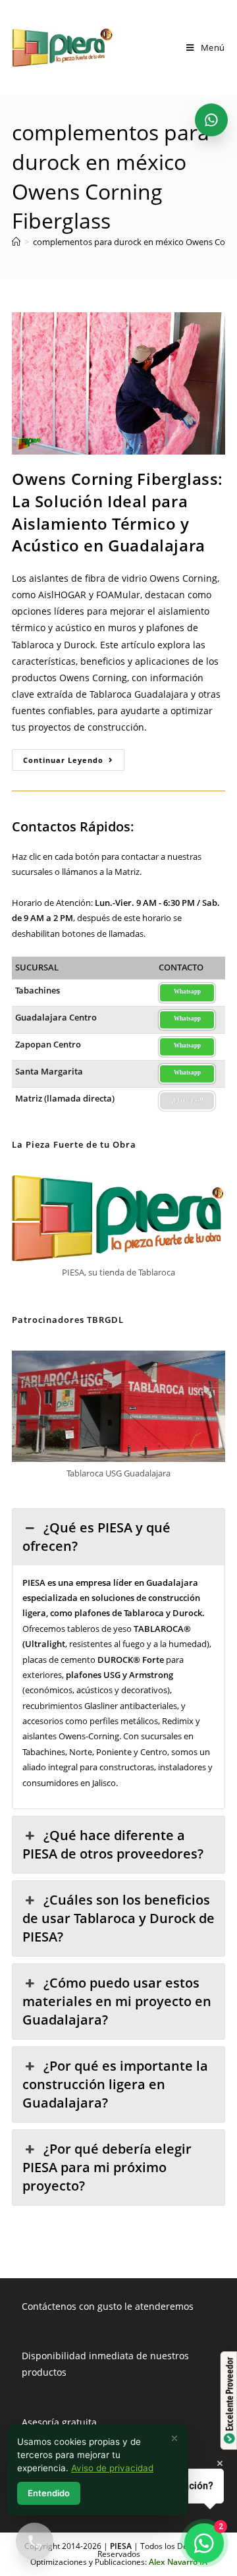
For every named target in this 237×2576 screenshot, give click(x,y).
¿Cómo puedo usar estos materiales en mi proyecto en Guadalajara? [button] (117, 2001)
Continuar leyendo (74, 762)
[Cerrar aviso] (174, 2438)
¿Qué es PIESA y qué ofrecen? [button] (96, 1537)
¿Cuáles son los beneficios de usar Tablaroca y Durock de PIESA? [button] (118, 1918)
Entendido (49, 2493)
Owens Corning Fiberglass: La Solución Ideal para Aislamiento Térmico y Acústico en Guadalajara (118, 512)
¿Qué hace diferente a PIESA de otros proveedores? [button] (113, 1844)
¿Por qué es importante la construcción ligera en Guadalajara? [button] (115, 2084)
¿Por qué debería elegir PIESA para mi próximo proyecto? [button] (107, 2167)
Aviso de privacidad (112, 2468)
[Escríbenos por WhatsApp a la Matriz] (211, 120)
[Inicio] (16, 242)
